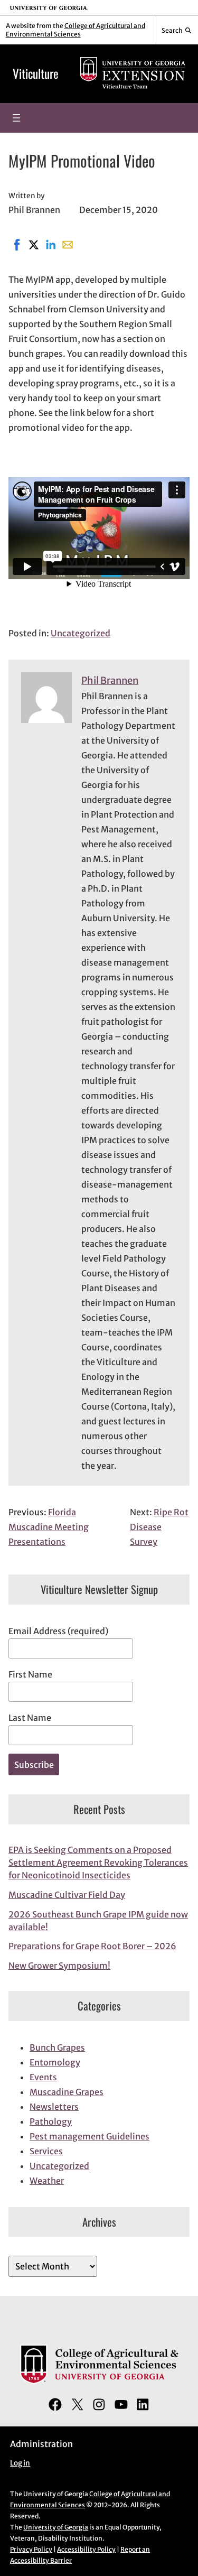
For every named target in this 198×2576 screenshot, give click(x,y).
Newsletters (54, 2107)
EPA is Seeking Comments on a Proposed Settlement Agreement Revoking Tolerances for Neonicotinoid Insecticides (98, 1862)
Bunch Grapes (57, 2047)
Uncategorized (81, 633)
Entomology (55, 2062)
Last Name (30, 1718)
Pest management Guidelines (89, 2136)
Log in (20, 2463)
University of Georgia (56, 2527)
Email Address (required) (58, 1631)
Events (43, 2077)
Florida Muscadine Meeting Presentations (49, 1527)
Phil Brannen (110, 680)
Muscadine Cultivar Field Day (67, 1895)
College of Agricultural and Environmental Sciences (76, 30)
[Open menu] (16, 118)
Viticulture (36, 73)
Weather (47, 2181)
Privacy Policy (31, 2549)
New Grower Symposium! (59, 1966)
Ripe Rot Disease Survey (159, 1527)
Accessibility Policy (86, 2549)
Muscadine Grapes (67, 2092)
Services (46, 2151)
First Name (30, 1674)
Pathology (51, 2121)
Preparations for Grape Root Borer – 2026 (92, 1946)
